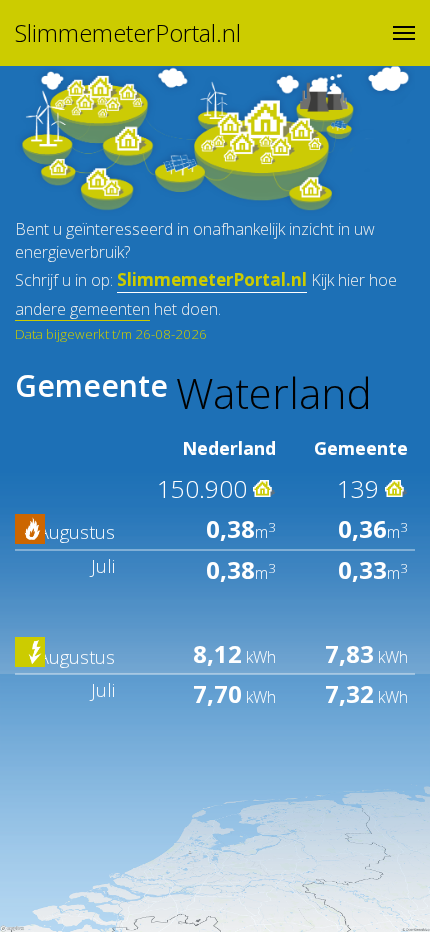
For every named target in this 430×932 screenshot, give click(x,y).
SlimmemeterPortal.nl (128, 33)
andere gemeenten (82, 309)
